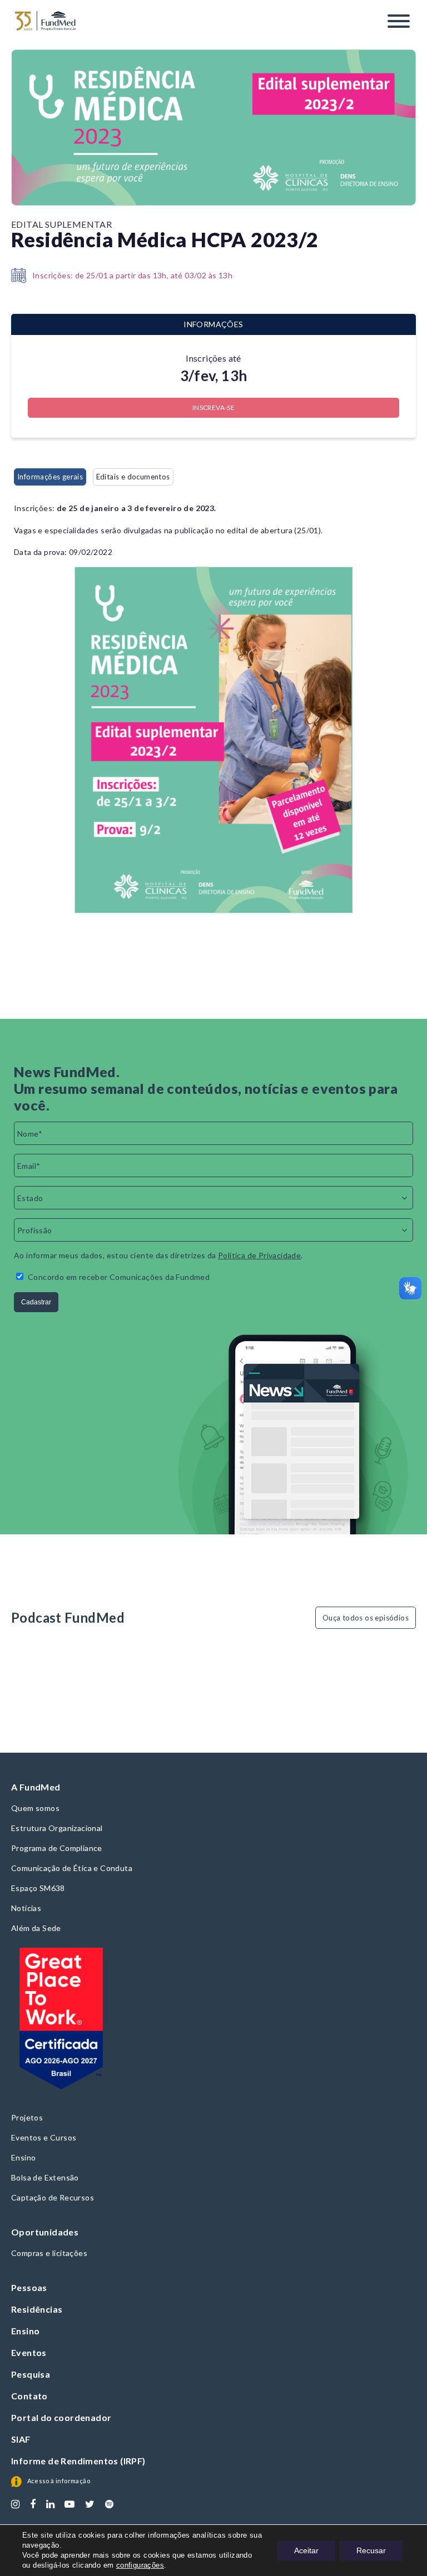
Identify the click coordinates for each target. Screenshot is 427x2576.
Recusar (371, 2550)
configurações (140, 2565)
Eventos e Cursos (44, 2137)
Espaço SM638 (38, 1888)
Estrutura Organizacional (57, 1828)
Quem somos (35, 1808)
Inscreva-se (213, 407)
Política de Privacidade (259, 1255)
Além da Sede (36, 1928)
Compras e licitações (49, 2253)
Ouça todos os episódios (366, 1618)
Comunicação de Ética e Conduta (72, 1868)
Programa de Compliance (57, 1848)
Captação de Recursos (53, 2197)
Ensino (23, 2157)
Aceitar (306, 2550)
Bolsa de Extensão (45, 2177)
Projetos (27, 2117)
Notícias (26, 1908)
